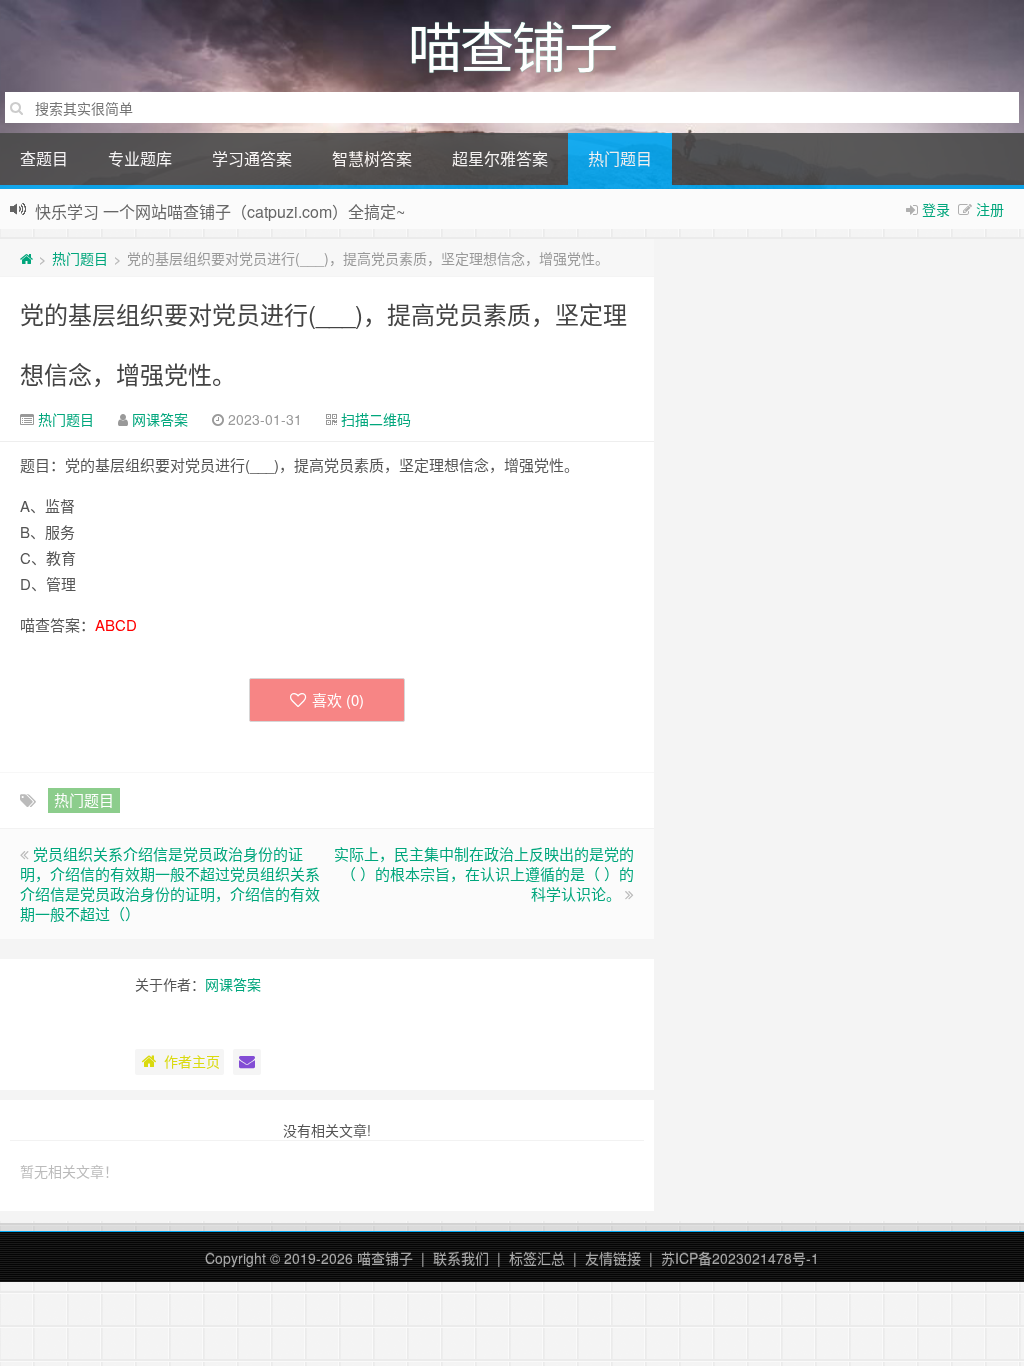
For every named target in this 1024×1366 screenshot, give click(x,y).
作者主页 (192, 1061)
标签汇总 (537, 1258)
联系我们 (461, 1258)
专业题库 (140, 158)
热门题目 (620, 158)
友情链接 (613, 1258)
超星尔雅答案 (500, 158)
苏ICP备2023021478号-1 (740, 1258)
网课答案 (160, 419)
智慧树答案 (372, 158)
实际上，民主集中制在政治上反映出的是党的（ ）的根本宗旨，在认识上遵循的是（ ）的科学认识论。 (484, 873)
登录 (936, 209)
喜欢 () (338, 699)
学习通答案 (252, 158)
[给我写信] (247, 1062)
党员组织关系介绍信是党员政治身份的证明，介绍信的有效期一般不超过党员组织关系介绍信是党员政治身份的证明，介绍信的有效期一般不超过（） (170, 883)
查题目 (44, 158)
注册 (990, 209)
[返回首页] (26, 258)
